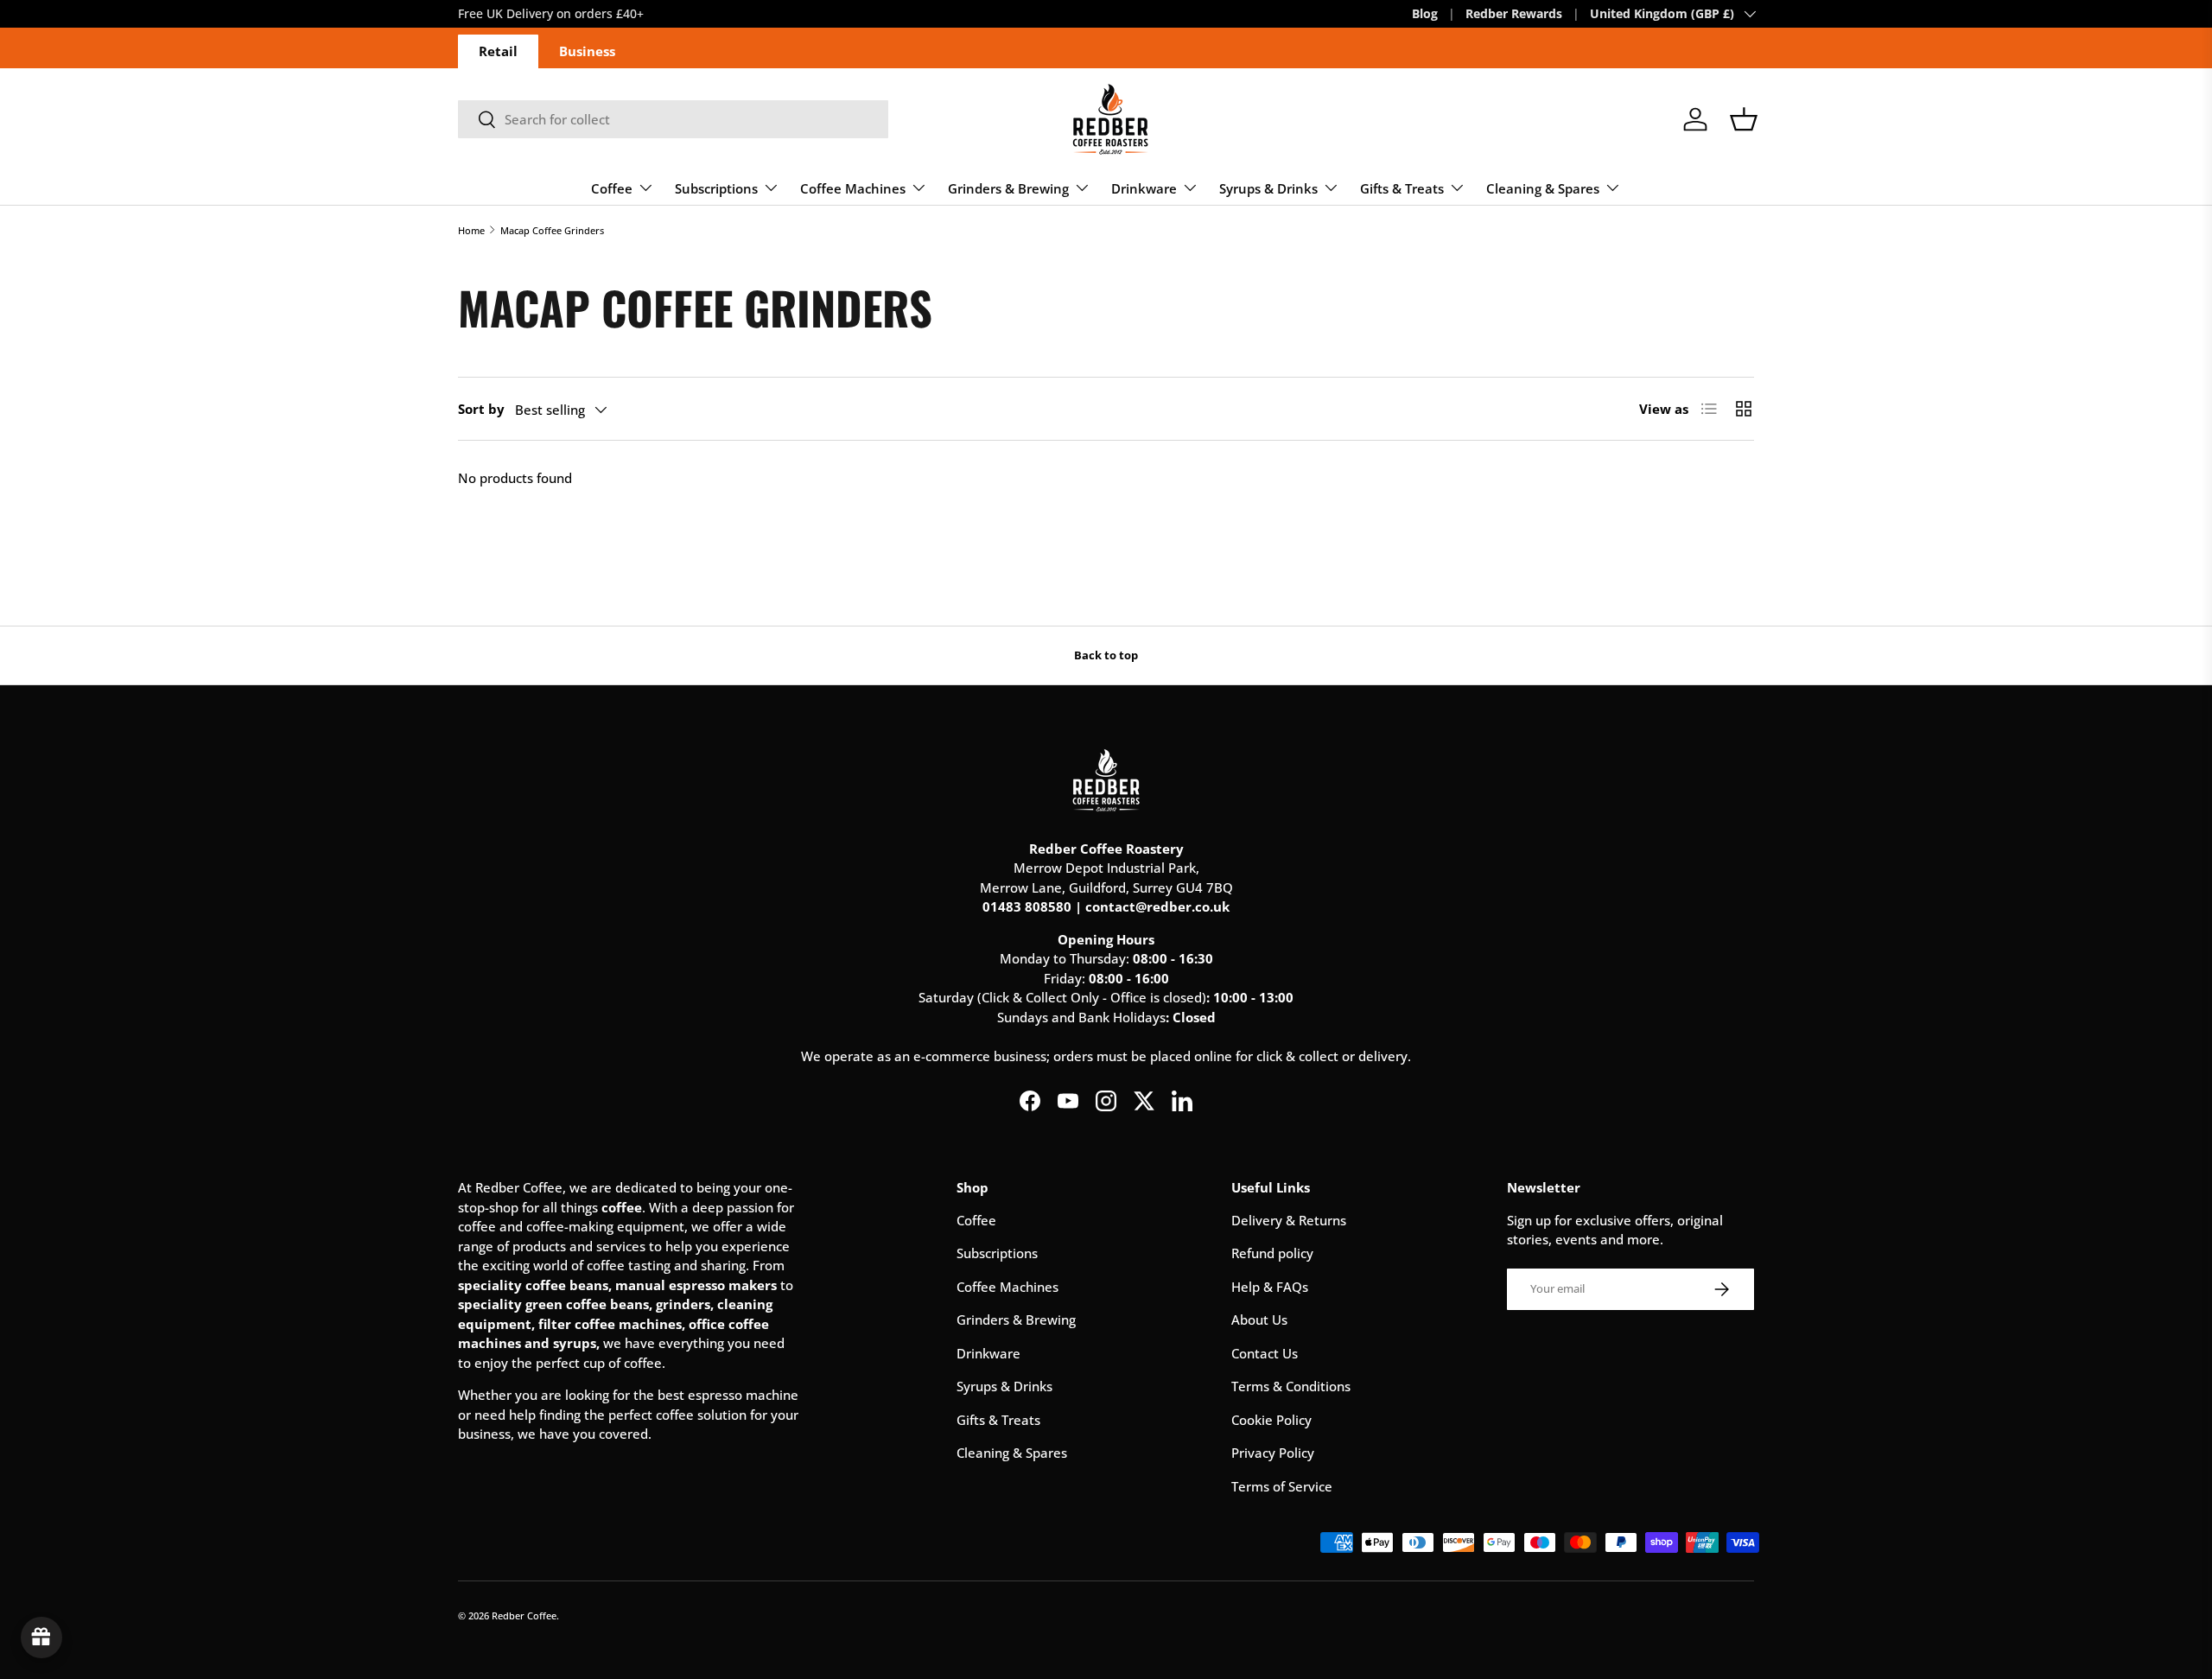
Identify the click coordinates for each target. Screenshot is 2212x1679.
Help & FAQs (1270, 1287)
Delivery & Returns (1289, 1220)
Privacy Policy (1273, 1453)
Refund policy (1272, 1253)
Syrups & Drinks (1268, 188)
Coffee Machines (853, 188)
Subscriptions (716, 188)
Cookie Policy (1271, 1420)
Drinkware (1144, 188)
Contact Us (1265, 1353)
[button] (1744, 119)
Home (471, 230)
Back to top (1106, 655)
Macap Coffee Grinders (552, 230)
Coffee (612, 188)
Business (587, 51)
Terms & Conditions (1291, 1386)
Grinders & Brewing (1008, 188)
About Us (1259, 1320)
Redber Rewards (1514, 14)
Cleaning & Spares (1543, 188)
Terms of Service (1282, 1486)
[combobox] (673, 119)
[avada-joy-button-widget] (41, 1638)
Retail (498, 51)
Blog (1425, 14)
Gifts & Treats (1402, 188)
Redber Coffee (524, 1615)
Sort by (481, 409)
